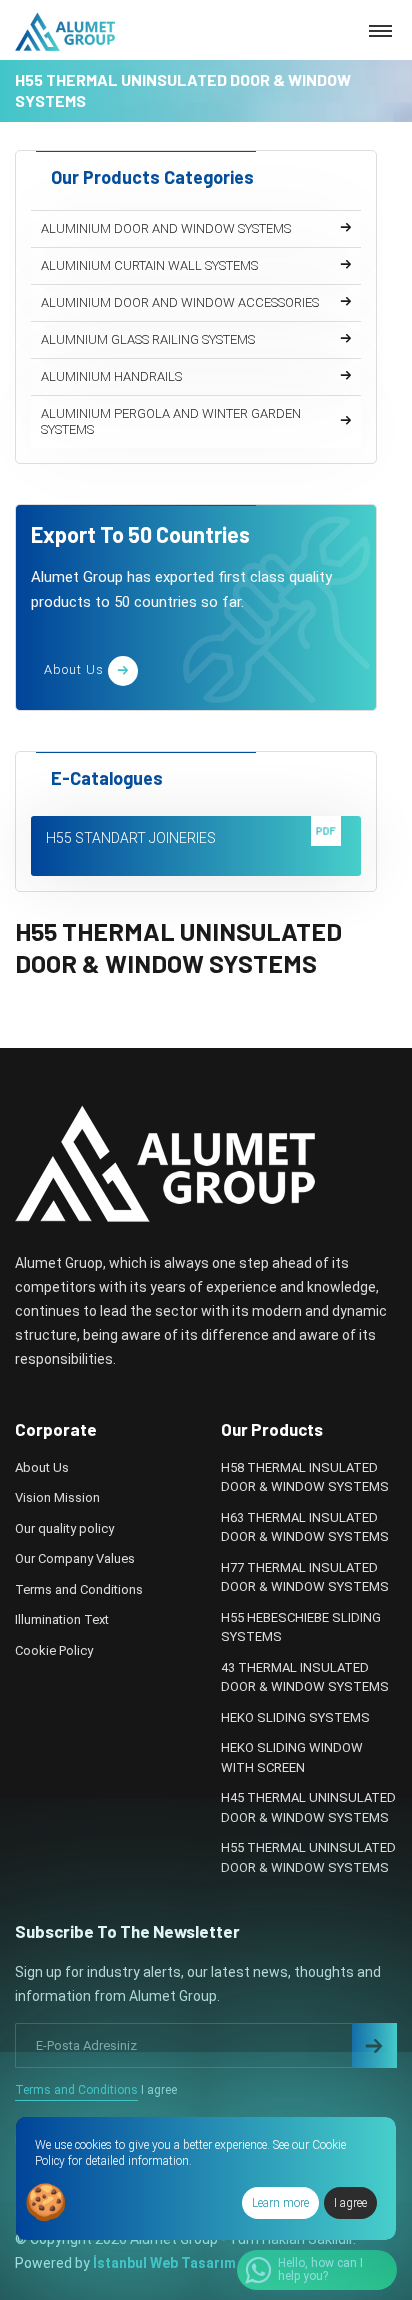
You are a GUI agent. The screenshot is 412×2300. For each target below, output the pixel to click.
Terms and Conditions (79, 1589)
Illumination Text (62, 1619)
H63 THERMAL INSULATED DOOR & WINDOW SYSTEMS (305, 1527)
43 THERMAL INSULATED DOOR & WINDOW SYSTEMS (305, 1677)
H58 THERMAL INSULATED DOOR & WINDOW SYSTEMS (305, 1477)
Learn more (280, 2203)
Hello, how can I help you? (320, 2269)
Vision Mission (57, 1497)
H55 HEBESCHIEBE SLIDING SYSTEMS (301, 1627)
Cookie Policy (54, 1650)
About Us (42, 1467)
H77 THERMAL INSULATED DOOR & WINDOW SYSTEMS (305, 1577)
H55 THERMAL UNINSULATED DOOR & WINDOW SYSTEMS (308, 1857)
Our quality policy (64, 1528)
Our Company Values (75, 1558)
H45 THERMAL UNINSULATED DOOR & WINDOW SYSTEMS (308, 1807)
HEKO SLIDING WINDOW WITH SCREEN (292, 1757)
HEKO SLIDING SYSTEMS (295, 1717)
